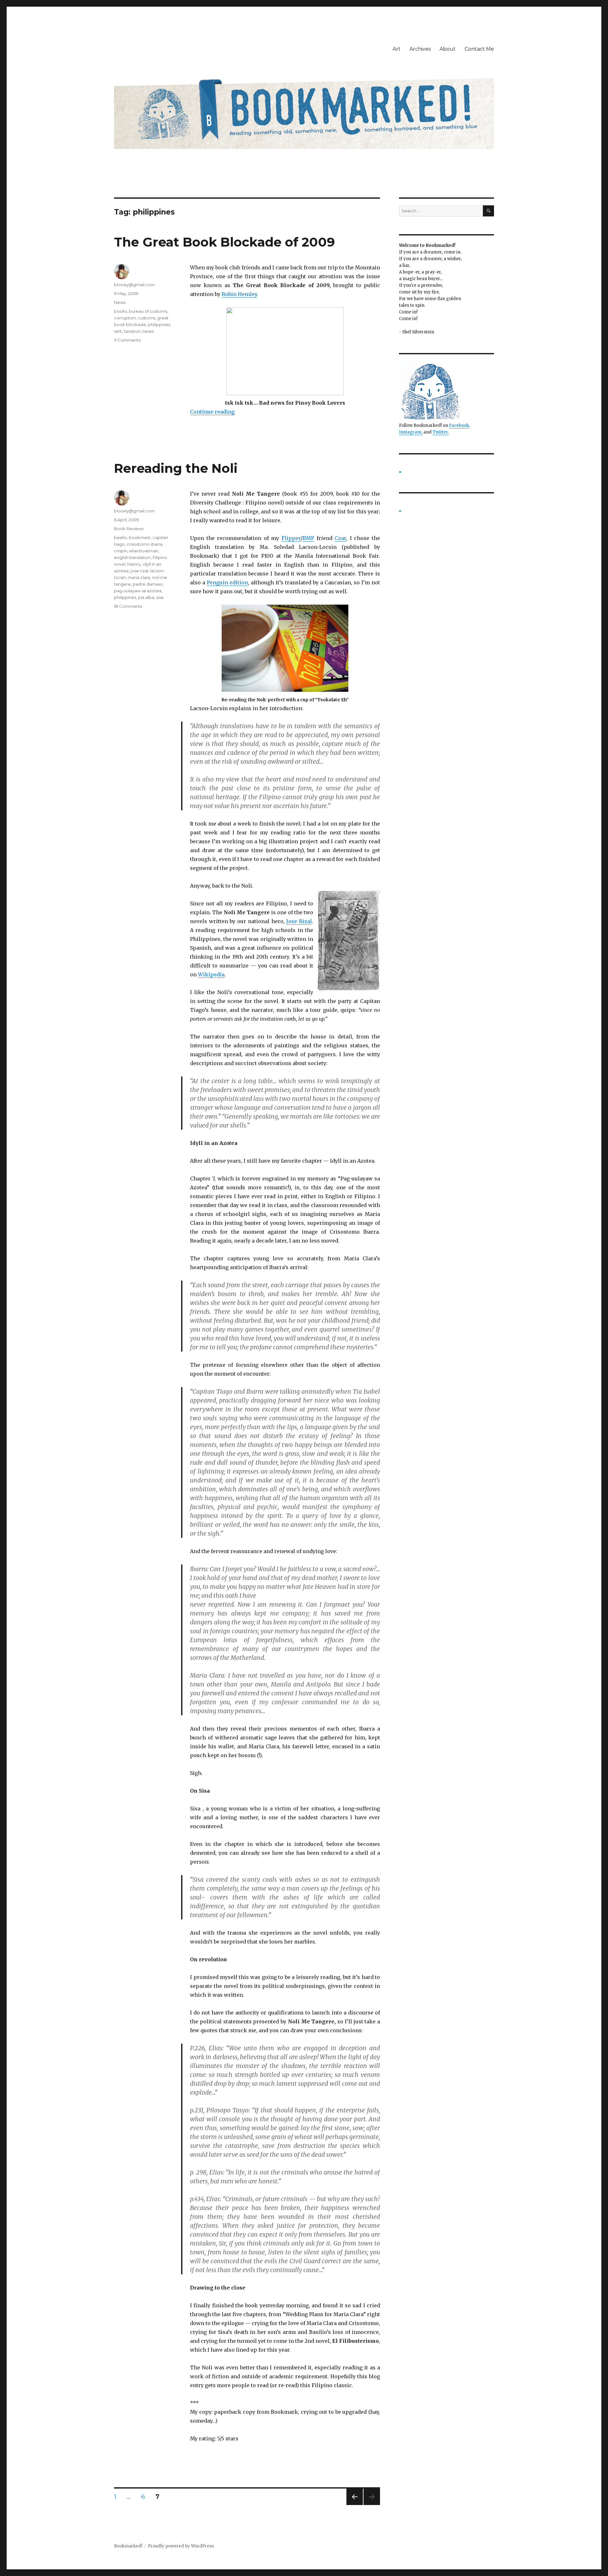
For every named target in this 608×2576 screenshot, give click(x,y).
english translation (132, 557)
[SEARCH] (488, 211)
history (134, 564)
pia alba (146, 597)
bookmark (140, 537)
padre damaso (148, 584)
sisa (160, 597)
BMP (308, 538)
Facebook (459, 425)
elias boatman (144, 551)
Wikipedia (211, 974)
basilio (120, 537)
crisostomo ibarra (145, 544)
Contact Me (479, 49)
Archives (420, 49)
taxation (132, 331)
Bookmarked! (128, 2546)
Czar (340, 538)
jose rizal (139, 571)
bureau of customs (148, 311)
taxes (148, 331)
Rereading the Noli (176, 468)
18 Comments (128, 606)
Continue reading (212, 412)
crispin (121, 551)
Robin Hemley (239, 294)
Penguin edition (227, 582)
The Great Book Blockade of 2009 (225, 242)
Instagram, (411, 432)
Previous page (355, 2505)
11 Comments (127, 340)
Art (397, 49)
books (120, 311)
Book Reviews (129, 529)
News (120, 302)
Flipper (291, 538)
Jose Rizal (299, 921)
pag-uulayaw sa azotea (138, 591)
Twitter (440, 432)
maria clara (139, 577)
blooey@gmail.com (134, 285)
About (448, 49)
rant (118, 331)
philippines (159, 324)
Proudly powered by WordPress (181, 2546)
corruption (125, 318)
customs (146, 318)
